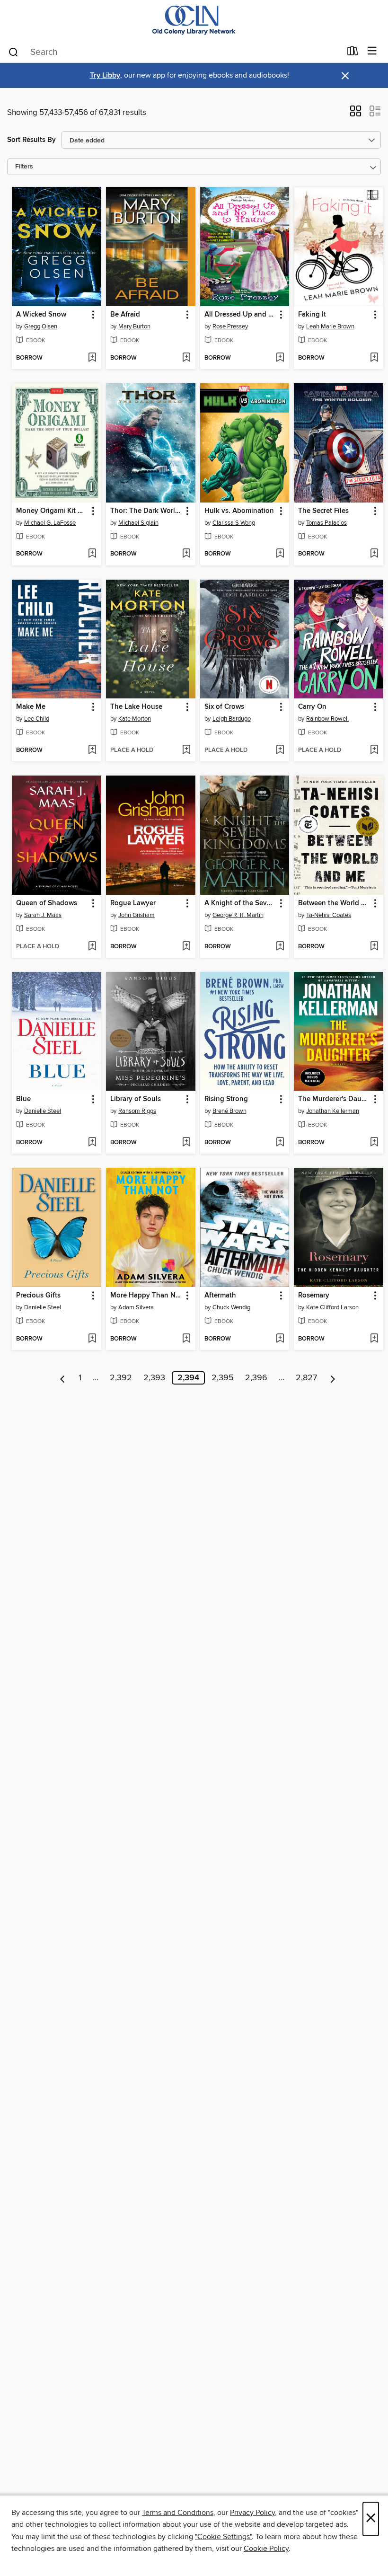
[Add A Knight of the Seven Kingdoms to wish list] (280, 947)
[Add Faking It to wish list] (374, 358)
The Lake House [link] (136, 707)
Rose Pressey (230, 326)
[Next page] (333, 1378)
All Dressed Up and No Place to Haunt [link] (240, 315)
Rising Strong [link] (226, 1099)
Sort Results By (31, 140)
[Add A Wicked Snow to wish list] (92, 358)
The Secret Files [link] (323, 511)
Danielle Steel (43, 1111)
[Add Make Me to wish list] (92, 750)
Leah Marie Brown (330, 326)
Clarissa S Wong (234, 523)
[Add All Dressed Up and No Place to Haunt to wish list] (280, 358)
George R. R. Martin (238, 915)
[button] (356, 114)
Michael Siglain (138, 523)
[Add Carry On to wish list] (374, 750)
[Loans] (353, 53)
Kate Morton (135, 719)
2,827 (306, 1378)
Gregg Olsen (41, 326)
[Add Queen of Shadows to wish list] (92, 947)
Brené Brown (229, 1111)
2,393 (154, 1378)
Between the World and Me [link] (334, 903)
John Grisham (137, 915)
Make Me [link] (31, 707)
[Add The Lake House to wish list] (186, 750)
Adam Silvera (136, 1307)
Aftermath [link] (220, 1296)
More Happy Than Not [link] (146, 1296)
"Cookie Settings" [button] (223, 2537)
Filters (24, 167)
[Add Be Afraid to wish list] (186, 358)
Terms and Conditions (178, 2513)
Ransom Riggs (137, 1111)
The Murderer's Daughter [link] (334, 1099)
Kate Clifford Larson (332, 1307)
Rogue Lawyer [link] (133, 903)
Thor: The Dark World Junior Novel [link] (146, 511)
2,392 (121, 1378)
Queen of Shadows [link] (47, 903)
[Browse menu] (372, 51)
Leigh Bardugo (232, 719)
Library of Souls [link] (136, 1099)
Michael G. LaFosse (50, 523)
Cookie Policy (266, 2549)
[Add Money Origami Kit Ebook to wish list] (92, 554)
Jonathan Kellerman (333, 1111)
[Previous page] (63, 1378)
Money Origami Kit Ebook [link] (52, 511)
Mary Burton (134, 326)
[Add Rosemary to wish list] (374, 1339)
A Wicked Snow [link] (41, 315)
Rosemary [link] (314, 1296)
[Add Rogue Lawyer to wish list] (186, 947)
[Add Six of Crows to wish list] (280, 750)
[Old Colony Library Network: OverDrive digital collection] (194, 20)
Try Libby (105, 75)
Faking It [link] (312, 315)
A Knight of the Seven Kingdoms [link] (240, 903)
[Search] (13, 52)
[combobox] (174, 52)
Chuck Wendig (231, 1307)
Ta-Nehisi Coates (329, 915)
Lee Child (37, 719)
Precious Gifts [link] (38, 1296)
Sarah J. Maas (43, 915)
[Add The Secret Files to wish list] (374, 554)
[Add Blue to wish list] (92, 1143)
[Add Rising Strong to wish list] (280, 1143)
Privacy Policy (252, 2513)
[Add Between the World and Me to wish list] (374, 947)
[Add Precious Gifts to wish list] (92, 1339)
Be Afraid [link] (125, 315)
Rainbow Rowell (327, 719)
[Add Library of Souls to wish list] (186, 1143)
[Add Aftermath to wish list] (280, 1339)
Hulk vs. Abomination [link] (239, 511)
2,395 (223, 1378)
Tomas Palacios (326, 523)
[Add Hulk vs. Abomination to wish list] (280, 554)
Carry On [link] (312, 707)
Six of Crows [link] (224, 707)
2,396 (256, 1378)
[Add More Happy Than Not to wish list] (186, 1339)
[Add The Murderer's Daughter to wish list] (374, 1143)
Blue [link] (23, 1099)
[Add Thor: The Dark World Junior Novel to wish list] (186, 554)
